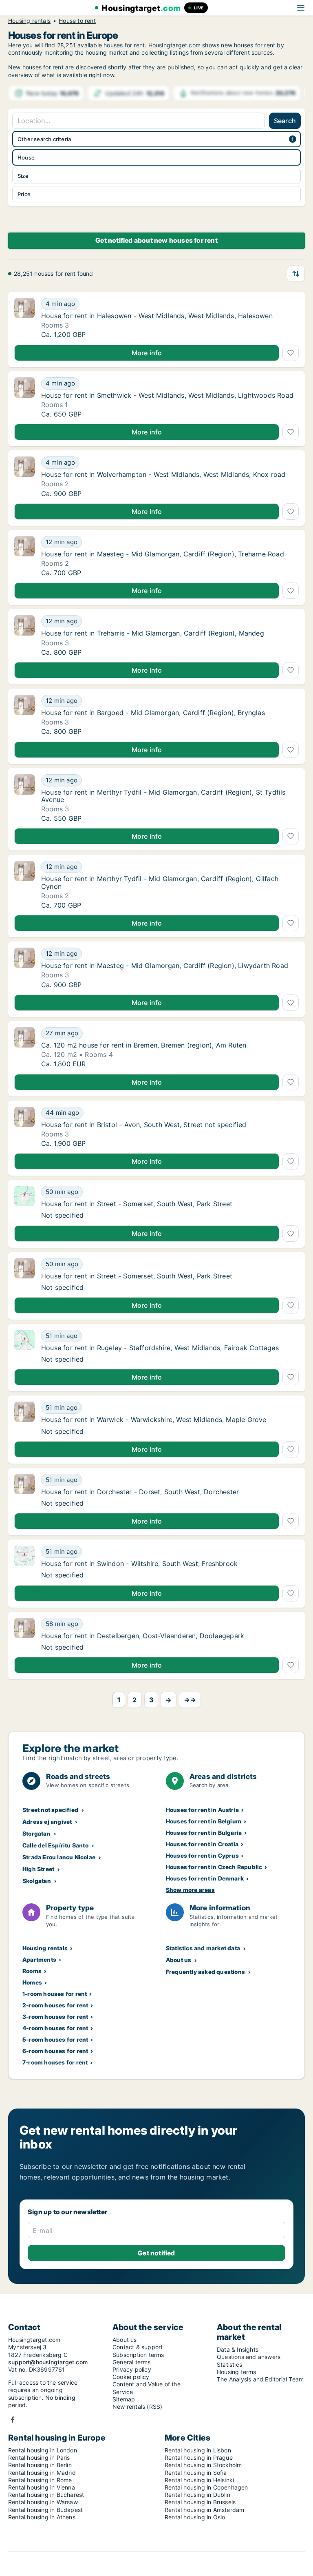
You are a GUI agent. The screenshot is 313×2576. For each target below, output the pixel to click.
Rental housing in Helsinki (199, 2480)
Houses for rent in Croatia (202, 1844)
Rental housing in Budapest (45, 2510)
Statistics (229, 2364)
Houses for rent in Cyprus (202, 1855)
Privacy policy (132, 2369)
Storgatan (36, 1833)
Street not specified (50, 1810)
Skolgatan (37, 1881)
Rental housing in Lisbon (198, 2450)
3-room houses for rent (55, 2017)
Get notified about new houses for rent (156, 240)
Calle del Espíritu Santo (55, 1845)
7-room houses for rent (55, 2062)
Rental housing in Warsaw (43, 2502)
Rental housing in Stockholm (203, 2465)
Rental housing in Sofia (196, 2473)
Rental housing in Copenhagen (206, 2487)
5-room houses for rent (55, 2039)
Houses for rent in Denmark (205, 1878)
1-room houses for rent (55, 1994)
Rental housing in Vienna (42, 2487)
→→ (190, 1700)
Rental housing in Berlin (40, 2465)
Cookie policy (131, 2377)
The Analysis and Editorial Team (260, 2379)
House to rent (77, 21)
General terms (132, 2362)
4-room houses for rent (55, 2028)
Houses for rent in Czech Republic (214, 1867)
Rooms (32, 1971)
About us (179, 1960)
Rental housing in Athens (42, 2517)
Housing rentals (29, 21)
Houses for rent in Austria (202, 1810)
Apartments (39, 1959)
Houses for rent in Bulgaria (204, 1833)
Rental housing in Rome (40, 2480)
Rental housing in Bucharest (46, 2495)
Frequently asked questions (205, 1972)
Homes (32, 1982)
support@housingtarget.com (48, 2362)
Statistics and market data (203, 1948)
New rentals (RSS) (137, 2407)
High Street (38, 1869)
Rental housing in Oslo (195, 2517)
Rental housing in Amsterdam (204, 2510)
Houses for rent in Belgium (204, 1821)
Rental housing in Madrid (42, 2473)
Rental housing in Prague (199, 2457)
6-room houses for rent (55, 2051)
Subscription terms (138, 2355)
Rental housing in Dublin (197, 2495)
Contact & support (138, 2347)
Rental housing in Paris (39, 2457)
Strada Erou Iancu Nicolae (59, 1857)
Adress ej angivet (47, 1822)
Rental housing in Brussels (200, 2502)
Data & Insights (238, 2349)
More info (147, 353)
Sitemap (124, 2399)
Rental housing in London (43, 2450)
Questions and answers (249, 2357)
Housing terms (237, 2372)
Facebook (13, 2420)
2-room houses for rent (55, 2005)
